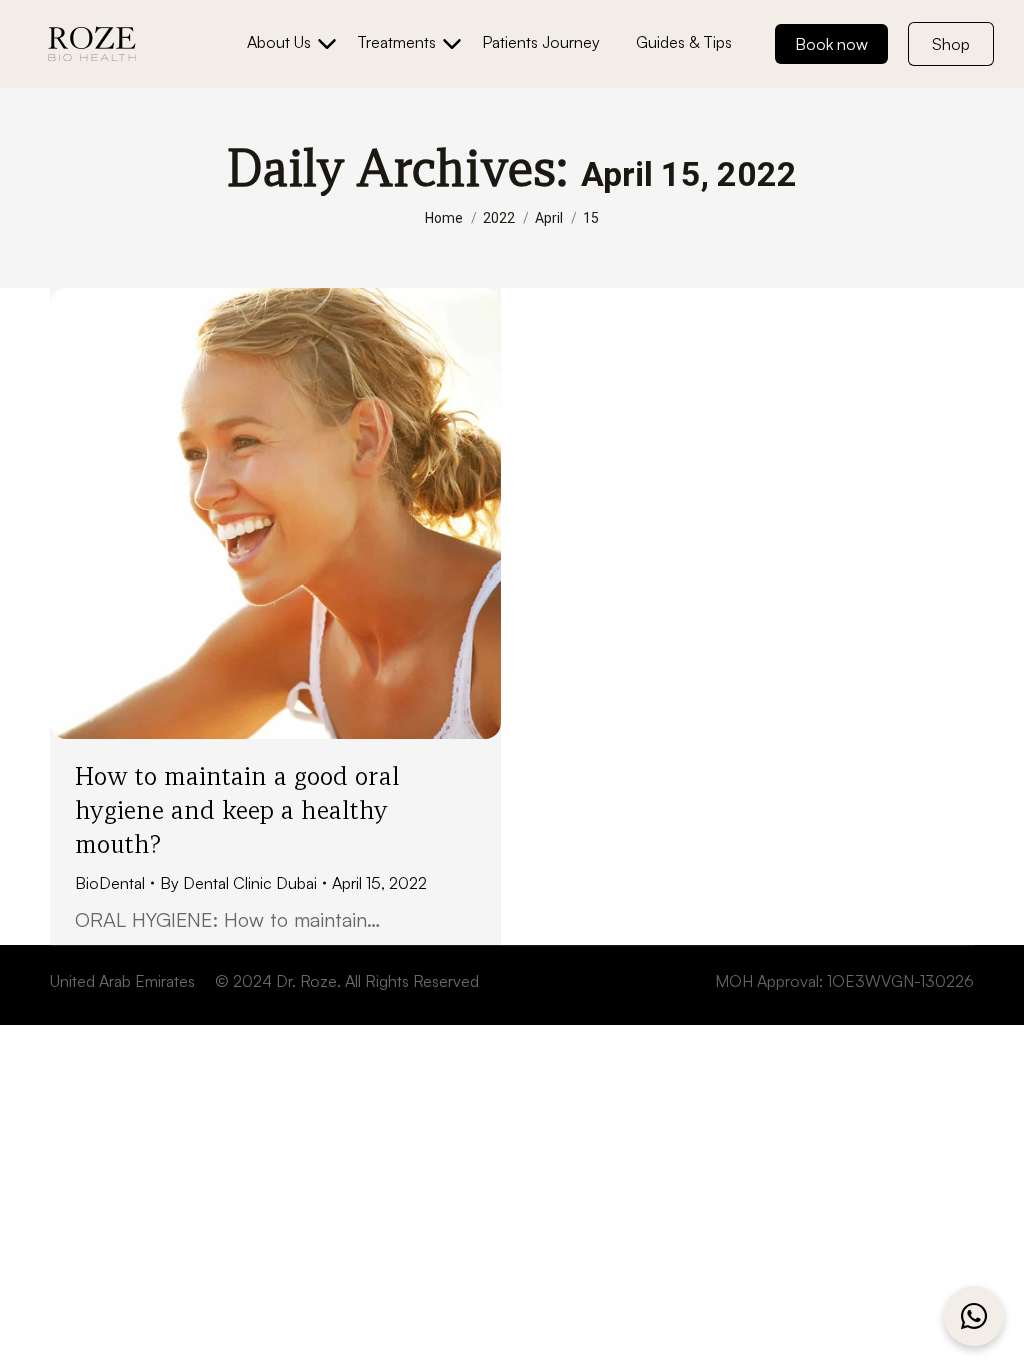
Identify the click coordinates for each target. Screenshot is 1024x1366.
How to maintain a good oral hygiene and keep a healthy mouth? (237, 810)
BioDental (110, 883)
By (238, 883)
